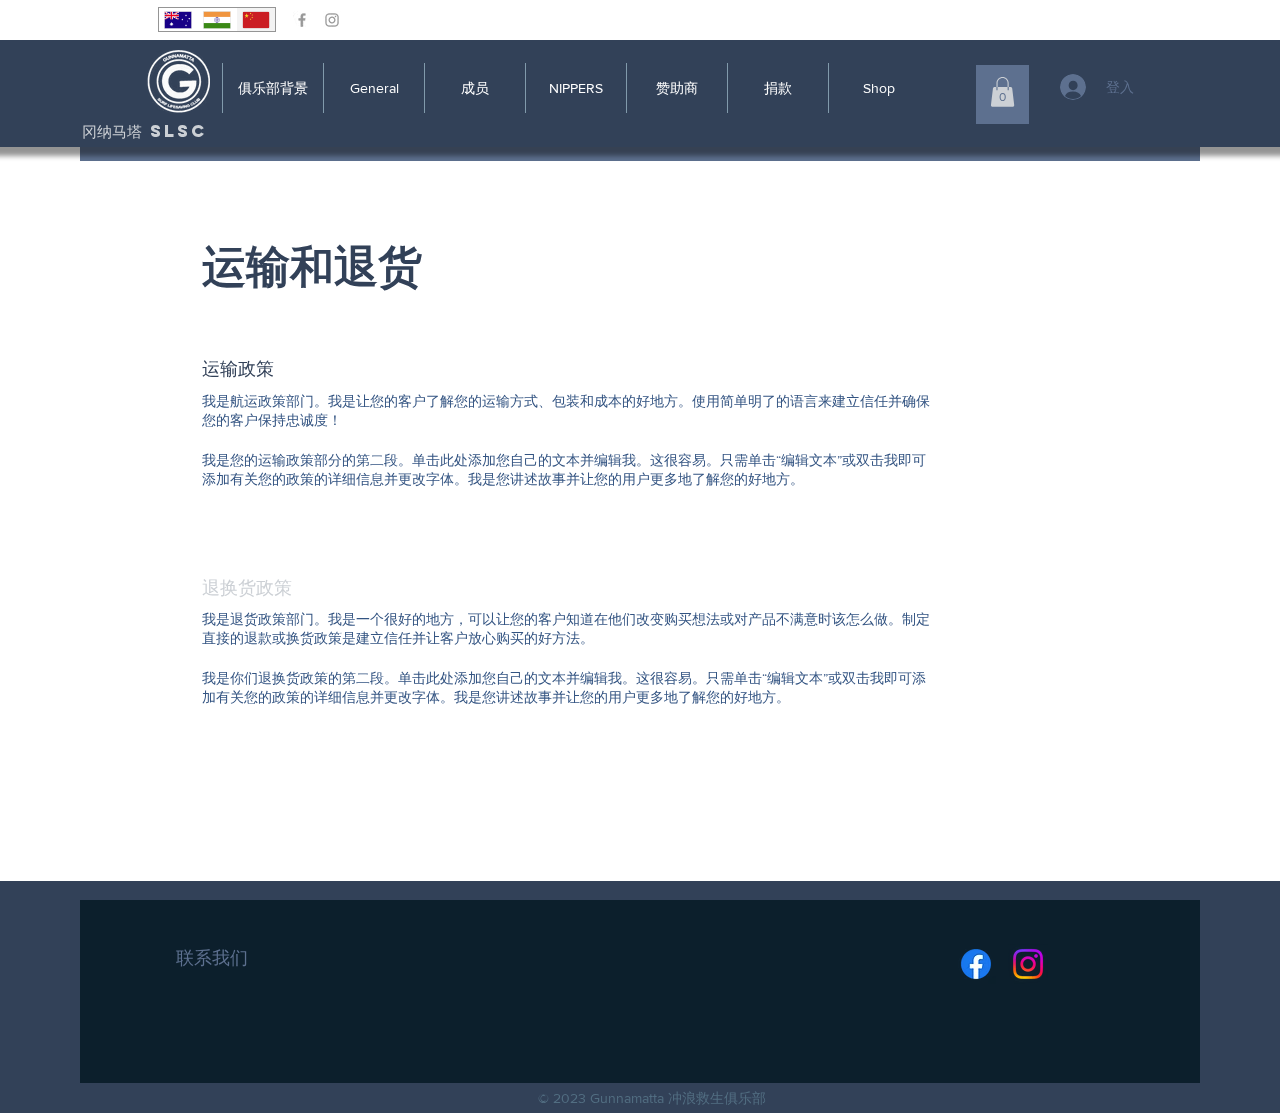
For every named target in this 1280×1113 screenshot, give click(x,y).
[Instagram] (1028, 964)
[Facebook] (976, 964)
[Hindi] (216, 19)
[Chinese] (255, 19)
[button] (1002, 92)
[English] (178, 19)
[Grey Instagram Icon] (332, 20)
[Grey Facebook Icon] (302, 20)
